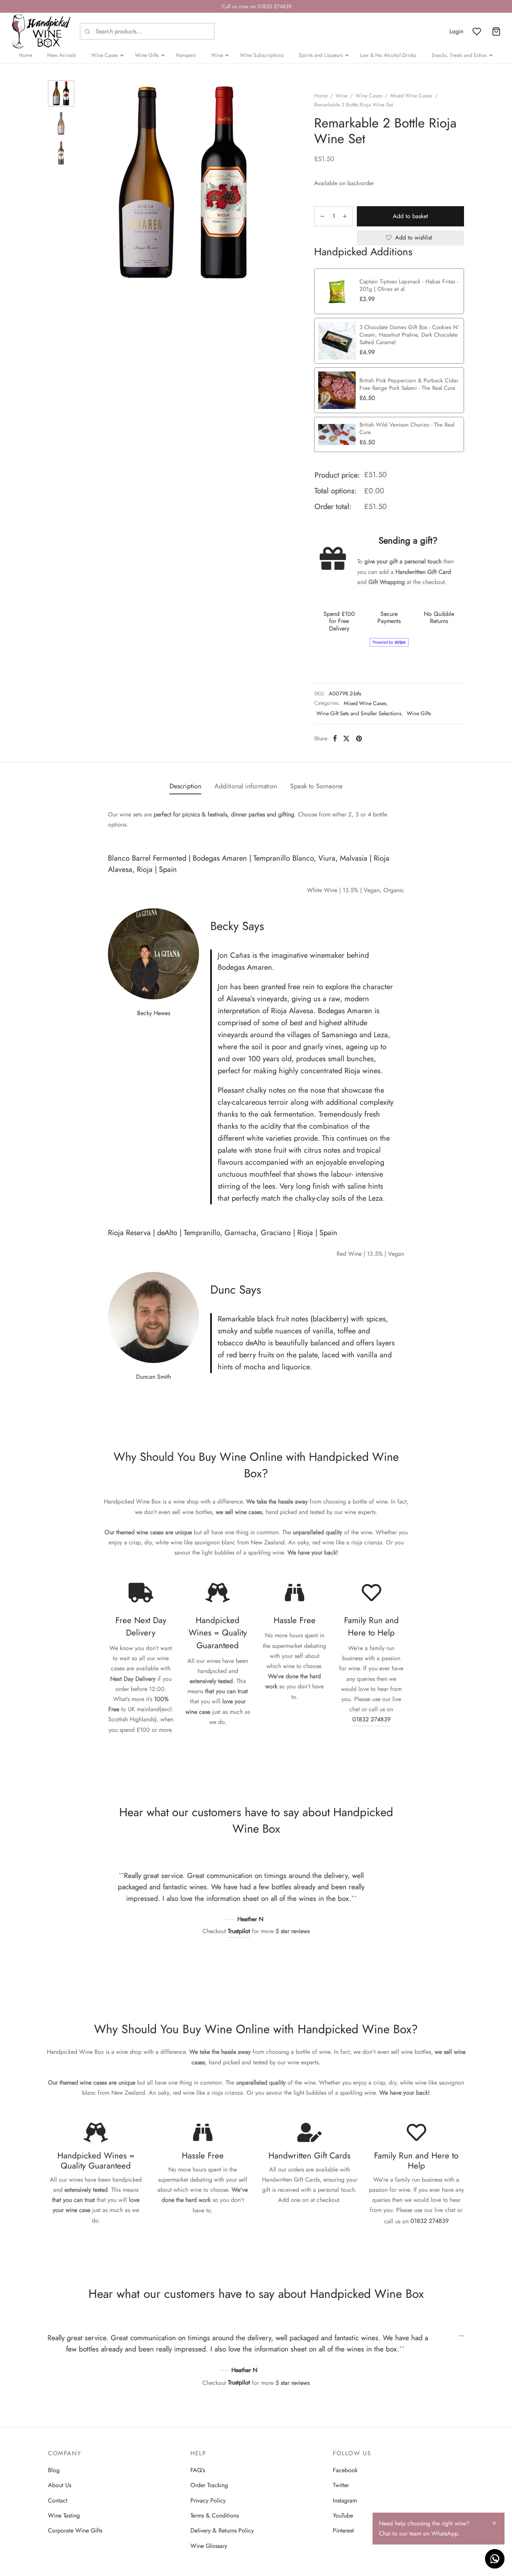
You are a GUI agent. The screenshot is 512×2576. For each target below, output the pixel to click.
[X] (346, 738)
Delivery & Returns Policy (222, 2530)
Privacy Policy (208, 2500)
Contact (58, 2500)
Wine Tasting (64, 2515)
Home (321, 96)
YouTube (343, 2515)
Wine (341, 96)
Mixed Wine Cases (411, 96)
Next (278, 183)
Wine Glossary (209, 2546)
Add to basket (410, 216)
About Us (60, 2485)
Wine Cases (369, 96)
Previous (89, 183)
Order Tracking (209, 2485)
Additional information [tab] (246, 786)
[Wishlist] (478, 31)
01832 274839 (371, 1719)
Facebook (345, 2470)
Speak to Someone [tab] (316, 786)
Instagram (345, 2500)
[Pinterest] (359, 738)
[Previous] (111, 1895)
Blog (54, 2470)
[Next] (401, 1895)
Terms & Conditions (215, 2515)
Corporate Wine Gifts (75, 2530)
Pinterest (343, 2530)
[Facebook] (335, 738)
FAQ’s (198, 2470)
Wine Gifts (419, 713)
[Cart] (496, 31)
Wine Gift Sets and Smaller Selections (359, 713)
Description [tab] (185, 786)
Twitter (341, 2485)
